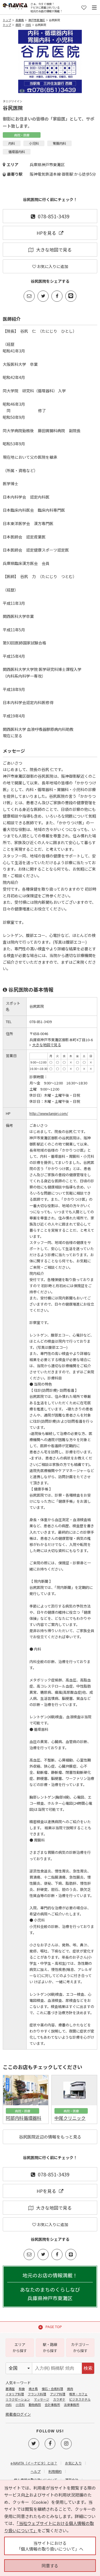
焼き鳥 (33, 2389)
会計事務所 (52, 2405)
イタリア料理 (15, 2394)
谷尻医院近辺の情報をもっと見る (50, 2137)
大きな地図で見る (54, 250)
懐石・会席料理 (52, 2389)
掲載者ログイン (18, 2414)
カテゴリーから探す (80, 2347)
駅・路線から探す (50, 2347)
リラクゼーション (18, 2399)
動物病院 (35, 2405)
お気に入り (73, 2463)
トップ (7, 20)
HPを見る (46, 233)
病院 (18, 25)
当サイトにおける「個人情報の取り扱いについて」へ (50, 2546)
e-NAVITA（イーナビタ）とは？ (34, 2463)
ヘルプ (36, 2471)
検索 (88, 2368)
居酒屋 (10, 2389)
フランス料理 (37, 2394)
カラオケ (59, 2399)
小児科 (20, 2405)
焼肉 (70, 2389)
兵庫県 (20, 20)
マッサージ (42, 2399)
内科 (28, 25)
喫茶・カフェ (78, 2394)
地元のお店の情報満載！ (50, 2287)
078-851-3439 (54, 216)
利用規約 (55, 2471)
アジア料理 (58, 2394)
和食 (22, 2389)
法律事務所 (72, 2405)
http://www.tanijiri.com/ (49, 1113)
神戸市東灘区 (37, 20)
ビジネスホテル (80, 2399)
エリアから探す (20, 2347)
